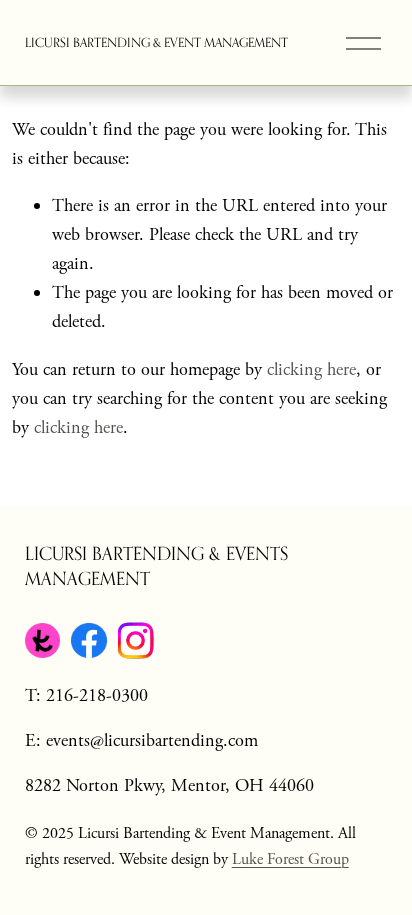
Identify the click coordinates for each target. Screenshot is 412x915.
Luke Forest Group (290, 859)
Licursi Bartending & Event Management (156, 42)
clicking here (311, 369)
